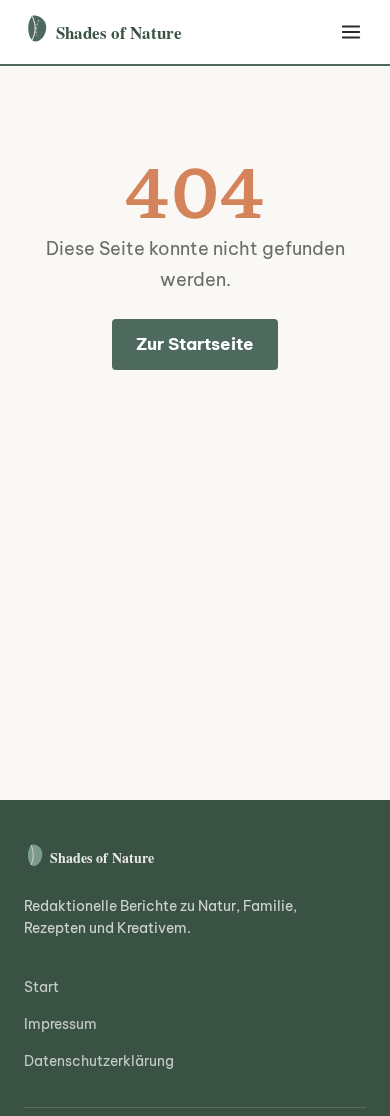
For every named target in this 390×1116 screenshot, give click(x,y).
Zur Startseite (195, 344)
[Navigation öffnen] (351, 32)
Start (41, 987)
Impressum (60, 1024)
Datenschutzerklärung (99, 1061)
